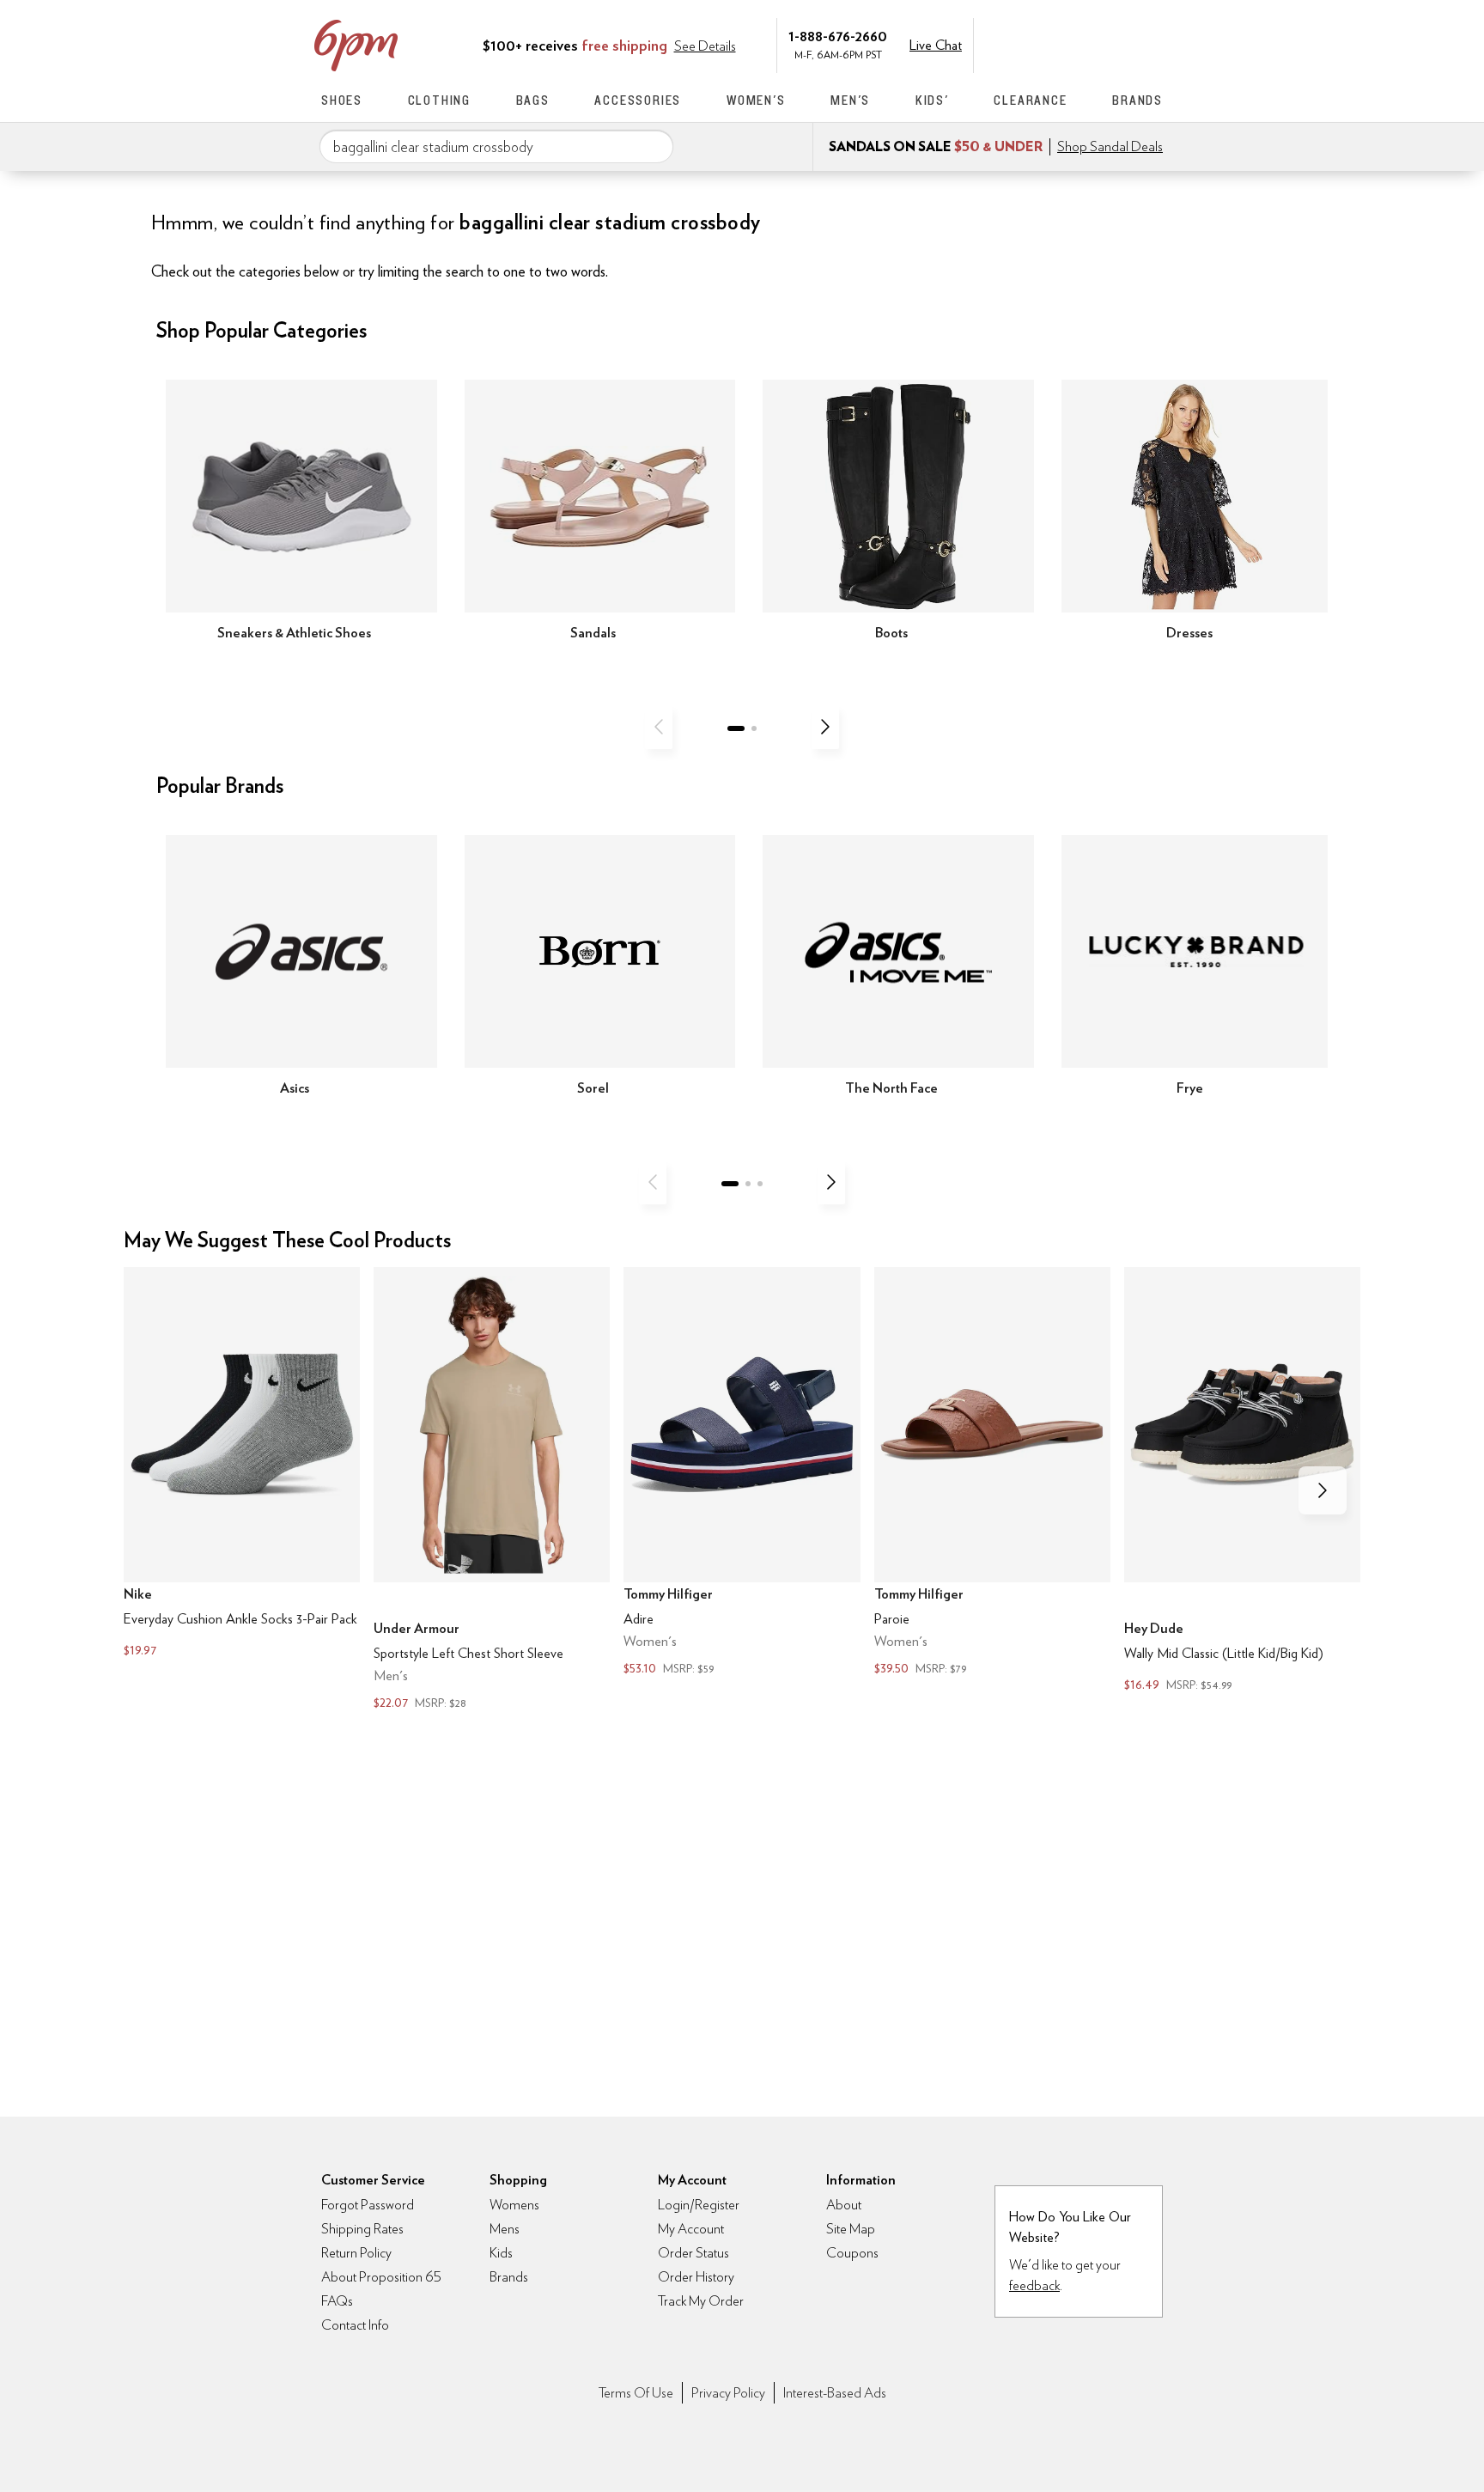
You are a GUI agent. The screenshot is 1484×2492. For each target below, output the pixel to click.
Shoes (342, 100)
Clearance (1030, 100)
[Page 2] (754, 728)
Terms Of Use (636, 2393)
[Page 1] (736, 728)
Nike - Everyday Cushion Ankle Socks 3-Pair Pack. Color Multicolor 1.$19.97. (242, 1464)
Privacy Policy (728, 2393)
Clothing (439, 100)
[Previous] (659, 727)
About (844, 2205)
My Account (1045, 44)
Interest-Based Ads (835, 2393)
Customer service (1081, 44)
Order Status (693, 2253)
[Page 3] (760, 1184)
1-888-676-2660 (838, 36)
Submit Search (654, 146)
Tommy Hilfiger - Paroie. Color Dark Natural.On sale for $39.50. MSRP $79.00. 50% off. (992, 1473)
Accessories (638, 100)
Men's (850, 100)
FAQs (337, 2301)
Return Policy (356, 2253)
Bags (533, 100)
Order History (696, 2277)
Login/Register (699, 2205)
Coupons (852, 2253)
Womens (514, 2205)
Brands (1137, 100)
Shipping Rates (362, 2229)
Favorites (1117, 44)
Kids (501, 2253)
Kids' (932, 100)
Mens (505, 2229)
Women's (756, 100)
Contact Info (355, 2325)
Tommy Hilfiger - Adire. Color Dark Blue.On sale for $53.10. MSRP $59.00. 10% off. (742, 1473)
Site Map (851, 2229)
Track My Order (701, 2301)
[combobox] (496, 147)
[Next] (825, 727)
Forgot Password (368, 2205)
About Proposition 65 (381, 2277)
